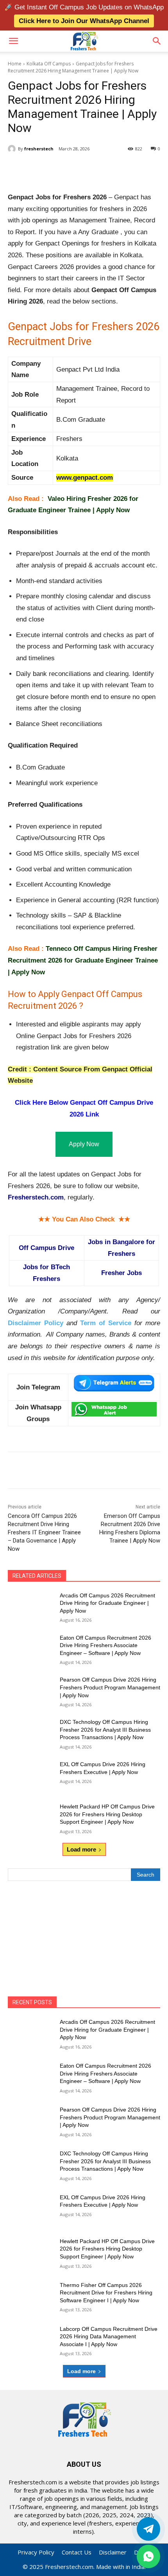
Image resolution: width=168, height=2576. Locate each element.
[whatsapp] (148, 2556)
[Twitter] (148, 2529)
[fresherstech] (13, 149)
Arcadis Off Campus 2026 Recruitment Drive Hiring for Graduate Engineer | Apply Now (107, 1603)
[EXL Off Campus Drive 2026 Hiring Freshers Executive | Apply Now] (31, 1777)
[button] (13, 41)
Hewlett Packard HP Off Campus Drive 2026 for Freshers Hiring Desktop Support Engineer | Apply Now (107, 1814)
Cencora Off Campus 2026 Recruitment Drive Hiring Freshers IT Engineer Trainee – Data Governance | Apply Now (44, 1532)
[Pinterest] (76, 169)
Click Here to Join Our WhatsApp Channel (84, 21)
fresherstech (39, 149)
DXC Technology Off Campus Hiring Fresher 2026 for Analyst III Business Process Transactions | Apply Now (105, 1730)
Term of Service (106, 1323)
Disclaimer (113, 2552)
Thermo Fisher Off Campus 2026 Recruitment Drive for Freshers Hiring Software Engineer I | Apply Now (106, 2293)
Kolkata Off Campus (49, 64)
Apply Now (84, 1144)
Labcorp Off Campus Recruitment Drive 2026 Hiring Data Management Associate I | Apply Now (109, 2337)
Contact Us (77, 2552)
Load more (81, 1849)
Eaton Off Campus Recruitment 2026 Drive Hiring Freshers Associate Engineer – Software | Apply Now (105, 1645)
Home (15, 64)
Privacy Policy (36, 2552)
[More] (113, 169)
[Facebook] (40, 169)
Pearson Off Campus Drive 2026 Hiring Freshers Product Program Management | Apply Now (110, 1687)
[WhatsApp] (94, 169)
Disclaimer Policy (36, 1323)
